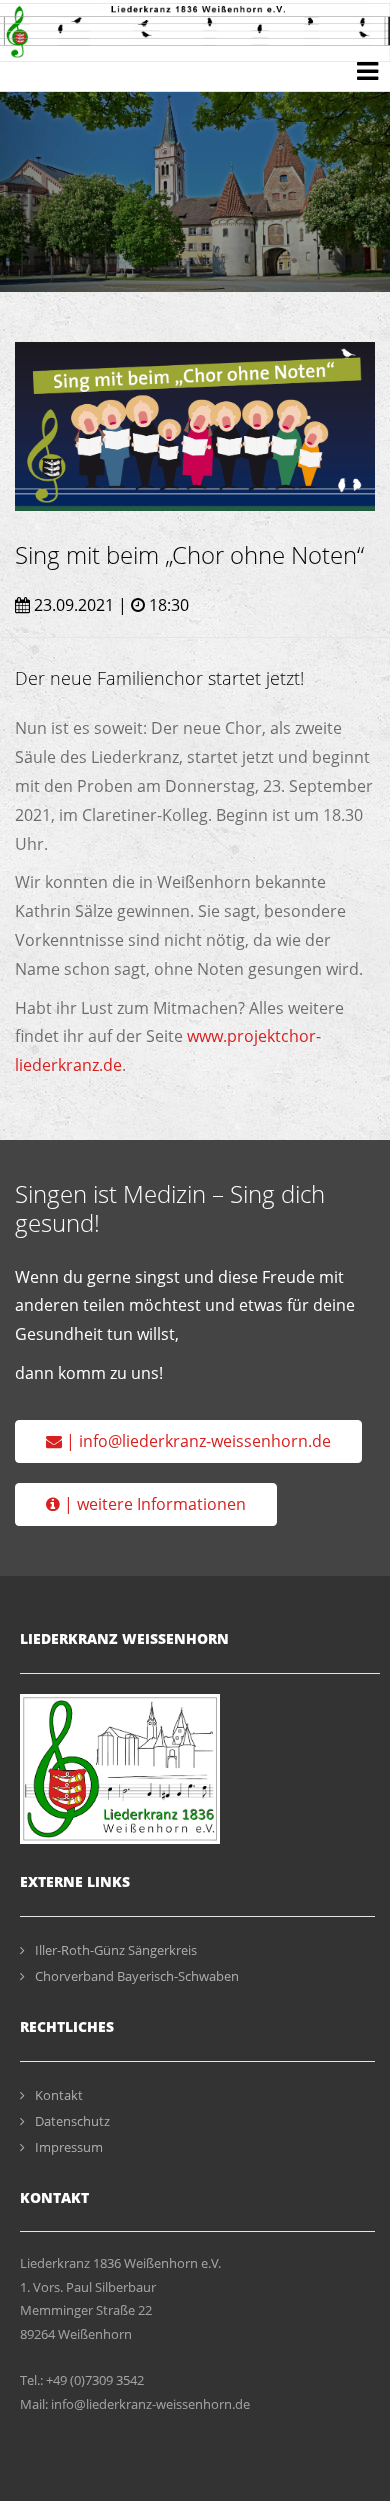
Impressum (69, 2147)
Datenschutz (72, 2121)
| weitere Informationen (153, 1504)
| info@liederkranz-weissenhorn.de (196, 1441)
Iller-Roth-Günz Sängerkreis (116, 1950)
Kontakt (59, 2095)
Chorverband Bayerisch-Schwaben (137, 1976)
